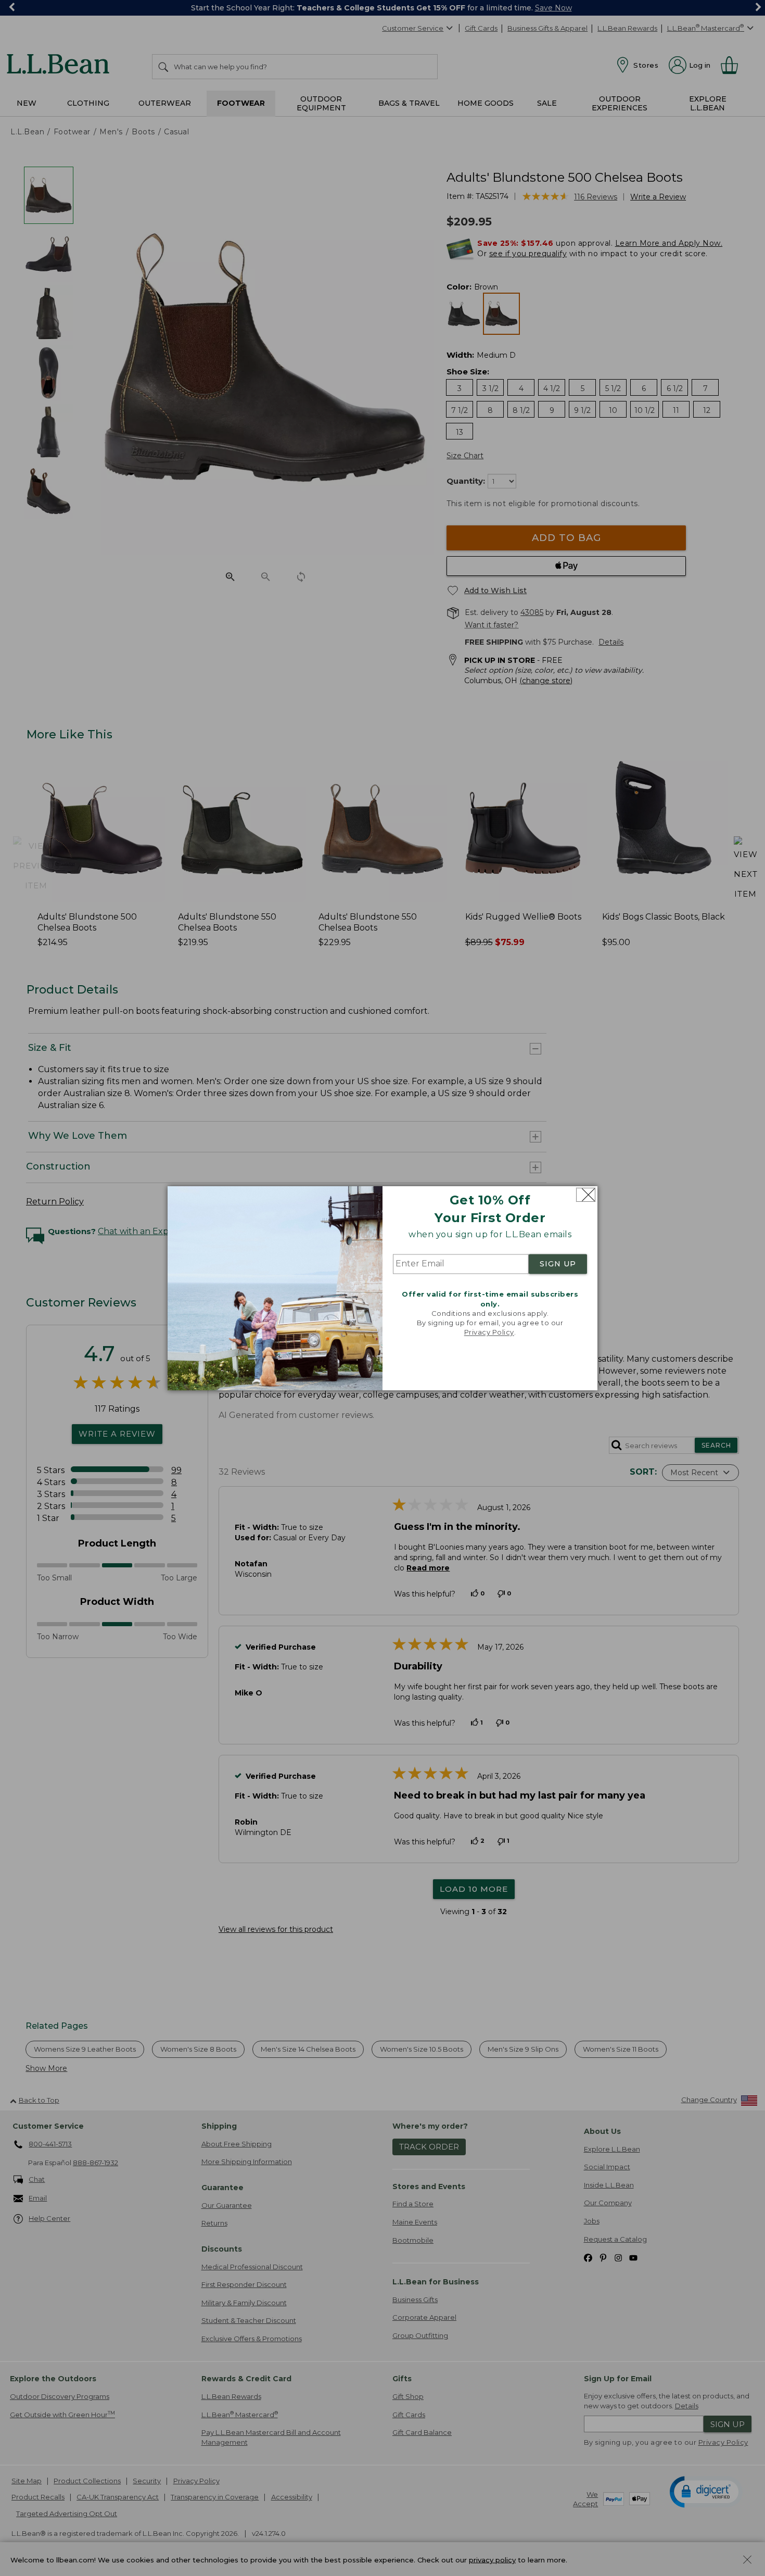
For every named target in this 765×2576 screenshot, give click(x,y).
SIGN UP (558, 1264)
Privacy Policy (489, 1333)
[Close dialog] (586, 1195)
